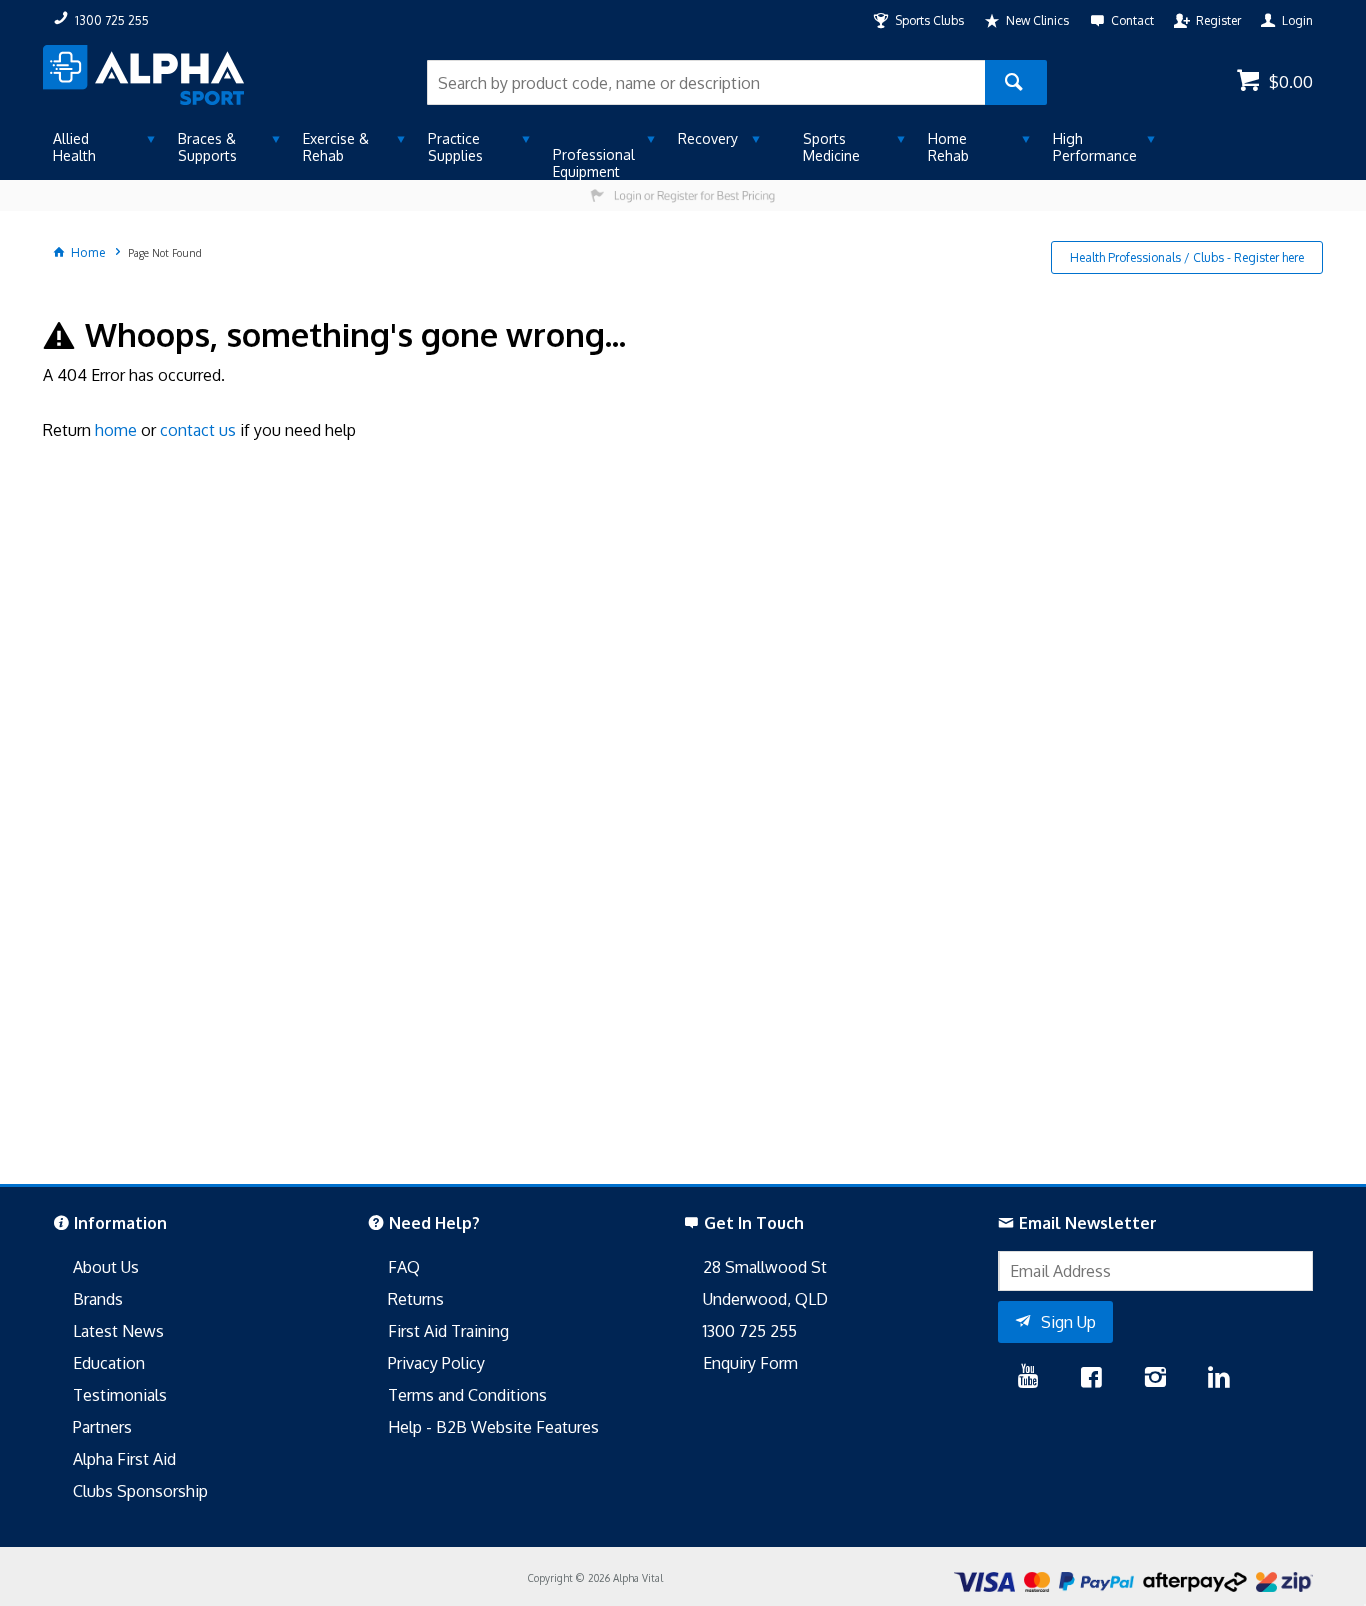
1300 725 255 (750, 1331)
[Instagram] (1155, 1379)
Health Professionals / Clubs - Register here (1187, 257)
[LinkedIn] (1219, 1379)
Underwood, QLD (765, 1299)
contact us (198, 430)
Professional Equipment (594, 163)
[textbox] (706, 82)
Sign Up (1068, 1322)
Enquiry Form (750, 1363)
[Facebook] (1091, 1379)
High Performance (1095, 147)
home (116, 430)
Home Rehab (948, 147)
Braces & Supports (207, 147)
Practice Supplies (455, 147)
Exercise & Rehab (336, 147)
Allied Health (74, 147)
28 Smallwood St (765, 1267)
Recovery (708, 138)
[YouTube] (1028, 1379)
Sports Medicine (831, 147)
